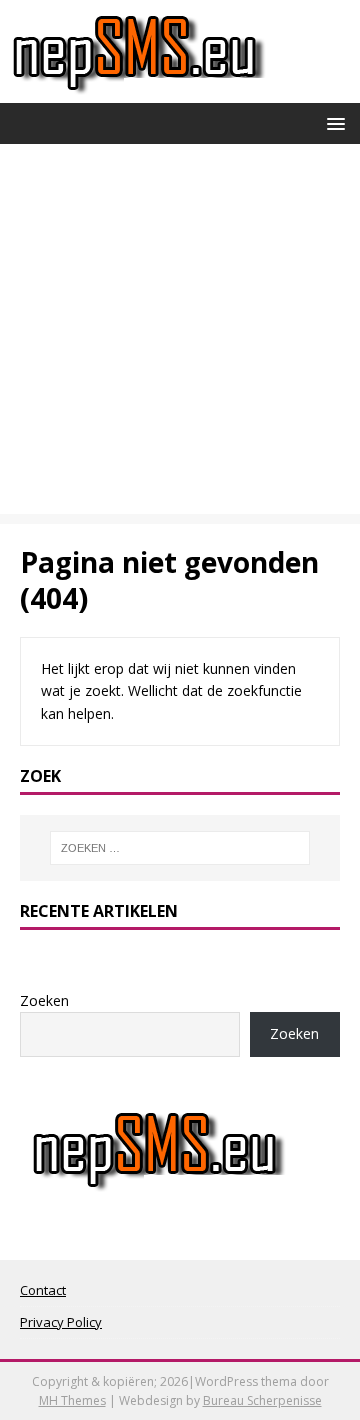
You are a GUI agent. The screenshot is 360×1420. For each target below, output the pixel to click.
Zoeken (44, 1000)
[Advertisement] (180, 334)
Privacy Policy (61, 1322)
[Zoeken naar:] (180, 848)
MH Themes (72, 1400)
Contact (43, 1290)
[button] (332, 122)
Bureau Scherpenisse (262, 1400)
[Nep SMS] (138, 91)
